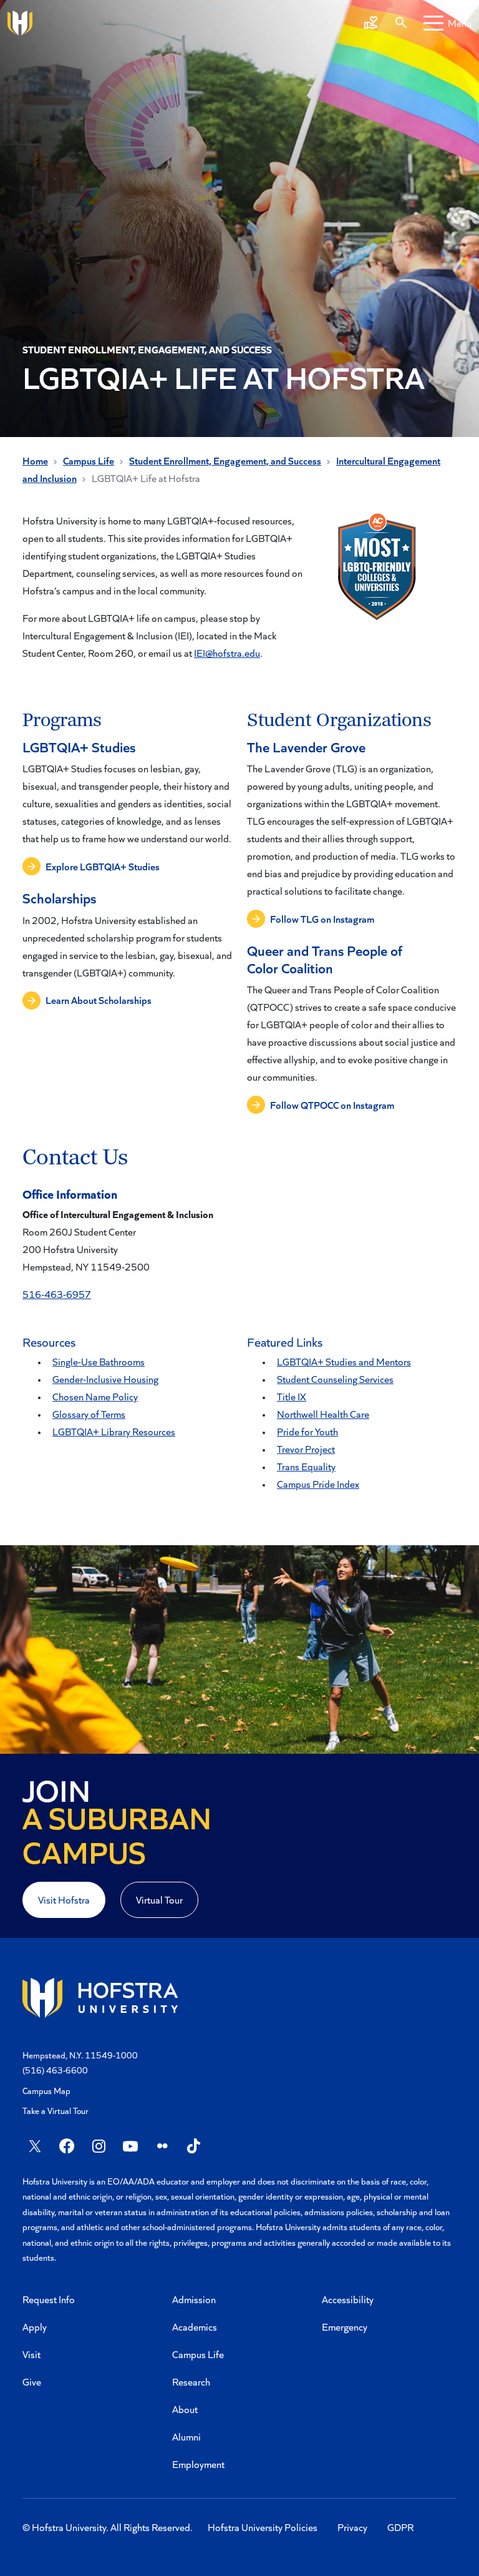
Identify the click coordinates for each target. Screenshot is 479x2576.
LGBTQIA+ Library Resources (114, 1431)
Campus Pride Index (318, 1484)
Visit (31, 2354)
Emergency (345, 2327)
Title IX (292, 1396)
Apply (35, 2327)
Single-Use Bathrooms (99, 1361)
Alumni (186, 2436)
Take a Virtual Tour (56, 2111)
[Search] (401, 23)
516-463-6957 (57, 1294)
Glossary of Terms (89, 1414)
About (185, 2409)
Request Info (49, 2299)
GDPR (400, 2527)
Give (32, 2382)
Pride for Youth (307, 1431)
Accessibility (348, 2299)
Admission (194, 2299)
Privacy (352, 2527)
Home (35, 460)
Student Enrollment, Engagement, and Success (225, 460)
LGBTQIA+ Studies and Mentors (344, 1361)
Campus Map (46, 2091)
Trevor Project (306, 1449)
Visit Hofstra (64, 1900)
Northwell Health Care (323, 1414)
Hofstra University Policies (263, 2527)
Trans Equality (306, 1466)
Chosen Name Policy (95, 1396)
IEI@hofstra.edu (227, 653)
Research (191, 2382)
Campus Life (89, 460)
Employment (198, 2464)
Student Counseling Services (335, 1379)
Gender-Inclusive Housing (105, 1379)
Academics (195, 2327)
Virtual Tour (159, 1900)
